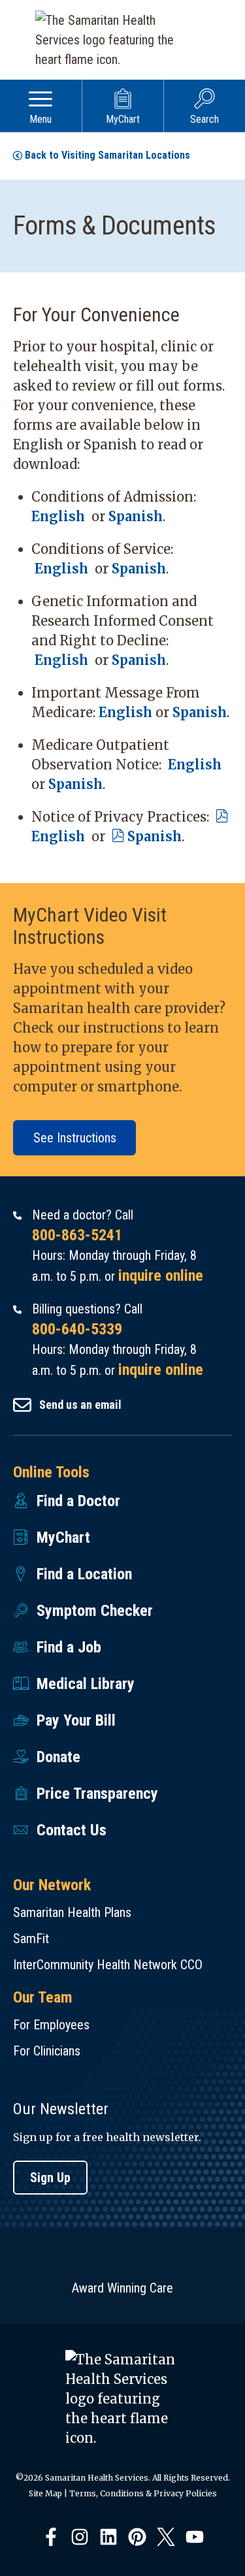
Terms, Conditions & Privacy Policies (143, 2493)
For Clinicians (47, 2051)
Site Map (45, 2493)
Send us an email (80, 1405)
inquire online (161, 1276)
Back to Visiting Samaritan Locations (107, 155)
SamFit (31, 1939)
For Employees (51, 2025)
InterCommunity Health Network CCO (108, 1965)
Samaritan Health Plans (72, 1912)
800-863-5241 (77, 1235)
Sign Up (50, 2178)
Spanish (136, 516)
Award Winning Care (122, 2288)
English (61, 516)
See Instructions (75, 1138)
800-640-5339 (77, 1329)
